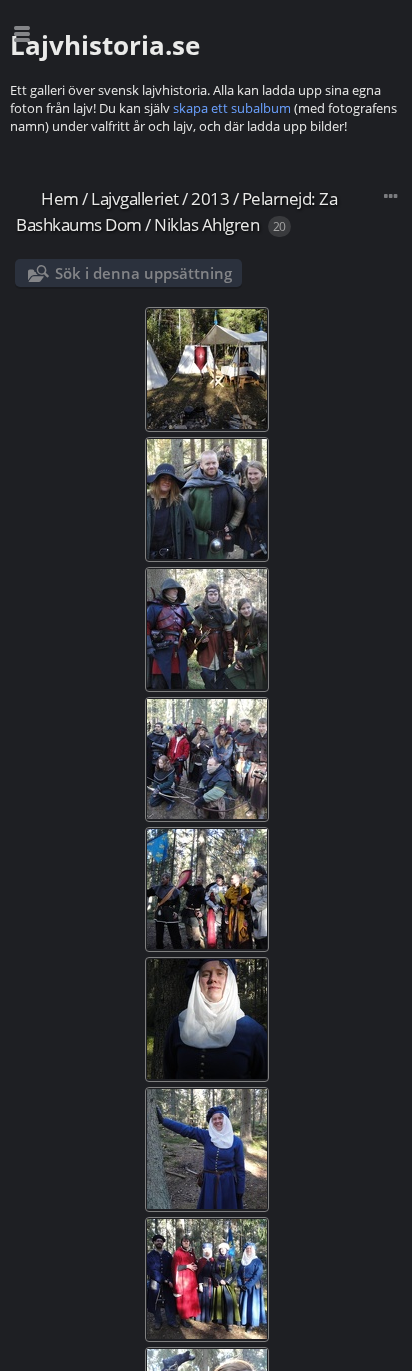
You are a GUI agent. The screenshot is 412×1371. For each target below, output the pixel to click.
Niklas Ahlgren (206, 224)
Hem (60, 198)
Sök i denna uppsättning (143, 273)
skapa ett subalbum (232, 108)
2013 (210, 198)
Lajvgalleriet (135, 198)
